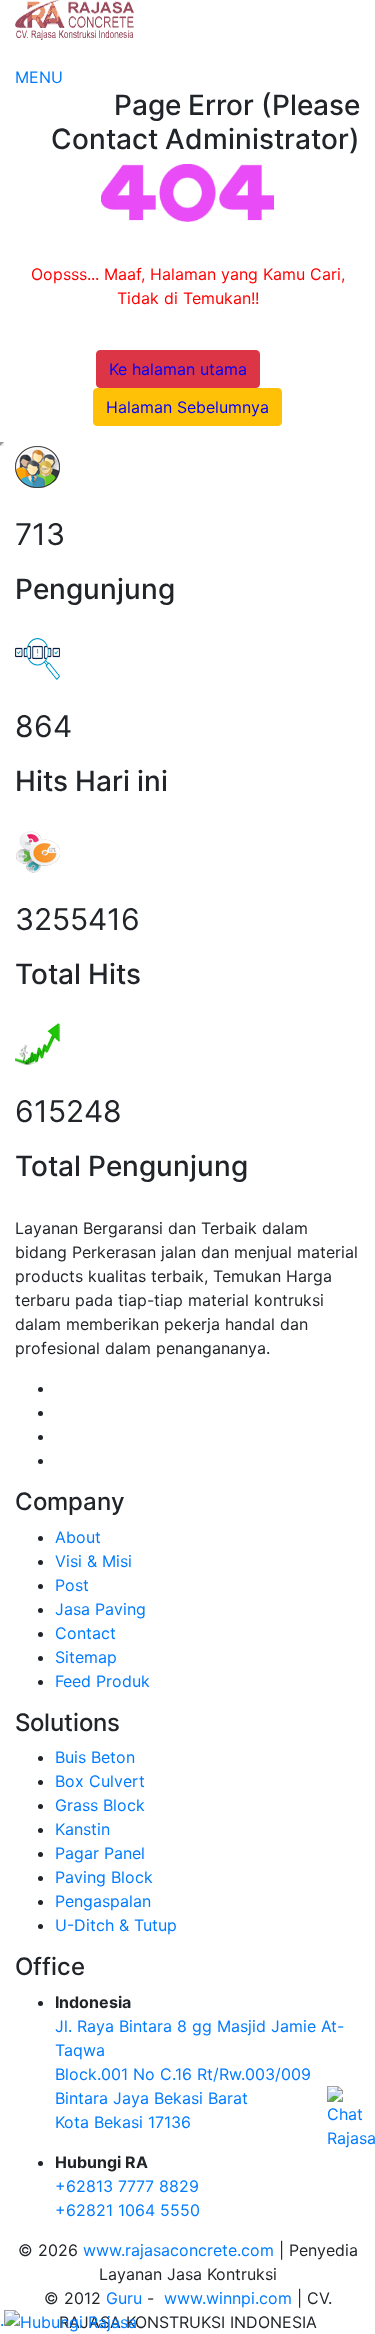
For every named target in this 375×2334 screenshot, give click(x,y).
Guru (124, 2298)
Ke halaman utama (178, 369)
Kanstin (82, 1829)
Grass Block (100, 1805)
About (78, 1537)
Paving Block (104, 1877)
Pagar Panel (100, 1853)
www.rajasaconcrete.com (178, 2250)
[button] (39, 77)
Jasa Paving (100, 1609)
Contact (85, 1633)
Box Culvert (100, 1781)
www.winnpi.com (228, 2298)
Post (72, 1585)
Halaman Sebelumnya (187, 407)
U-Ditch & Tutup (116, 1925)
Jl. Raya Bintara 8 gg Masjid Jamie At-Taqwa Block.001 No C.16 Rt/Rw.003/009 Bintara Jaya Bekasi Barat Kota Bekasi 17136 (199, 2074)
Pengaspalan (103, 1901)
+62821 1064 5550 (127, 2210)
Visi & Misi (93, 1561)
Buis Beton (95, 1757)
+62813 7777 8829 (127, 2186)
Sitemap (86, 1657)
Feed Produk (102, 1681)
